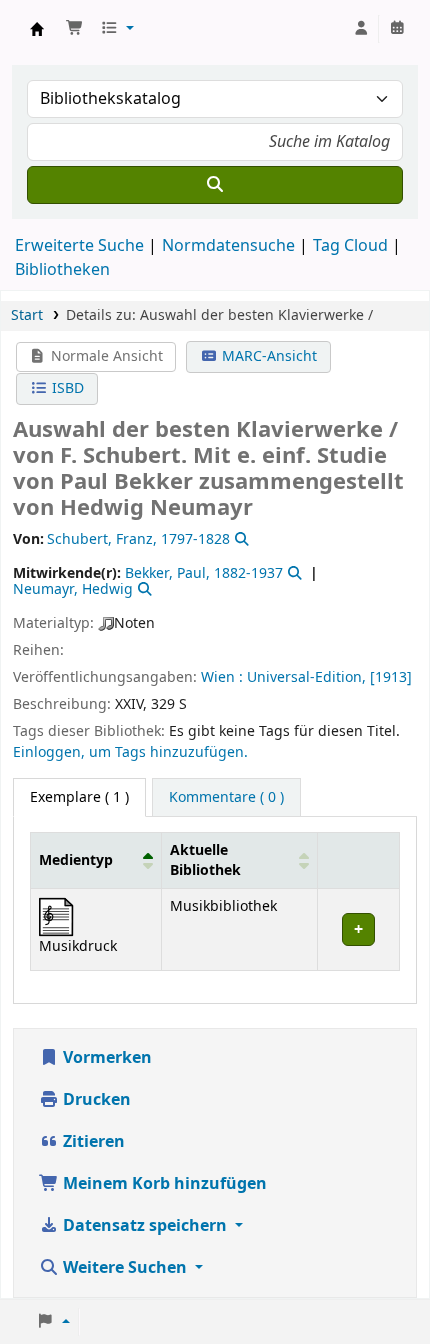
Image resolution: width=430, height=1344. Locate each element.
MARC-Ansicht (267, 356)
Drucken (95, 1100)
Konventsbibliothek (37, 29)
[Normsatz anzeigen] (240, 539)
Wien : (222, 677)
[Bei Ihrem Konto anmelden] (361, 29)
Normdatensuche (228, 246)
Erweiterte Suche (79, 246)
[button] (75, 29)
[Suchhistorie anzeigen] (397, 29)
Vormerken (105, 1058)
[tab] (226, 798)
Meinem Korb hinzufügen (163, 1184)
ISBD (66, 388)
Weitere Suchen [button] (125, 1268)
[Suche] (215, 185)
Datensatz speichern (145, 1226)
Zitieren (92, 1142)
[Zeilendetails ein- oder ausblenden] (358, 929)
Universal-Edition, (306, 677)
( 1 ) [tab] (79, 797)
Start (27, 315)
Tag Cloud (350, 246)
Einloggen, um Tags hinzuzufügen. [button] (130, 752)
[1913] (391, 677)
